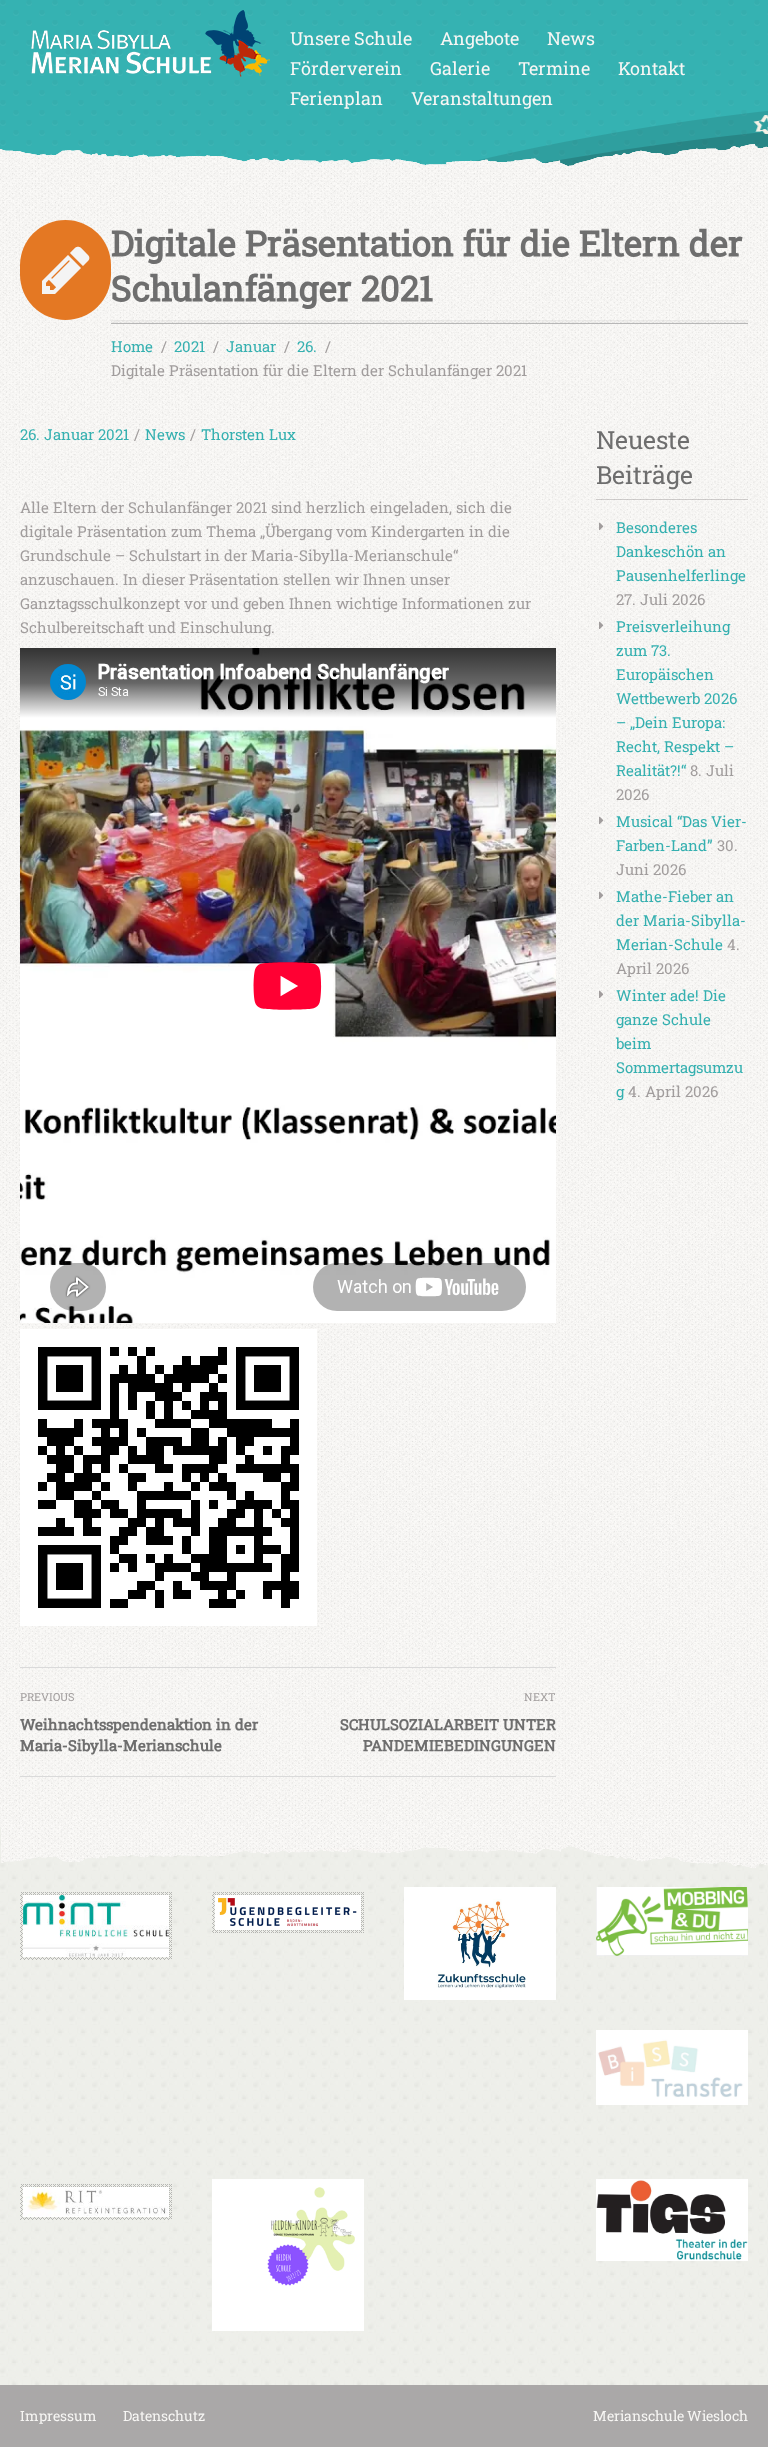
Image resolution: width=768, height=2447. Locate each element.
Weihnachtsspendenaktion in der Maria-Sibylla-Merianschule (139, 1734)
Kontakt (651, 68)
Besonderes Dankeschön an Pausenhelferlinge (681, 551)
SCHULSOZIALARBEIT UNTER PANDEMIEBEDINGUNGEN (448, 1734)
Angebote (479, 38)
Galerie (460, 68)
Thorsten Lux (248, 434)
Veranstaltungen (482, 98)
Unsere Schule (351, 38)
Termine (554, 68)
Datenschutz (164, 2415)
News (571, 38)
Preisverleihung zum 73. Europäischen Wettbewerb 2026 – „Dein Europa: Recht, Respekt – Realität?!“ (676, 698)
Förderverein (346, 68)
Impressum (58, 2415)
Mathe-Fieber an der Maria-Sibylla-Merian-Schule (681, 920)
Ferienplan (336, 98)
